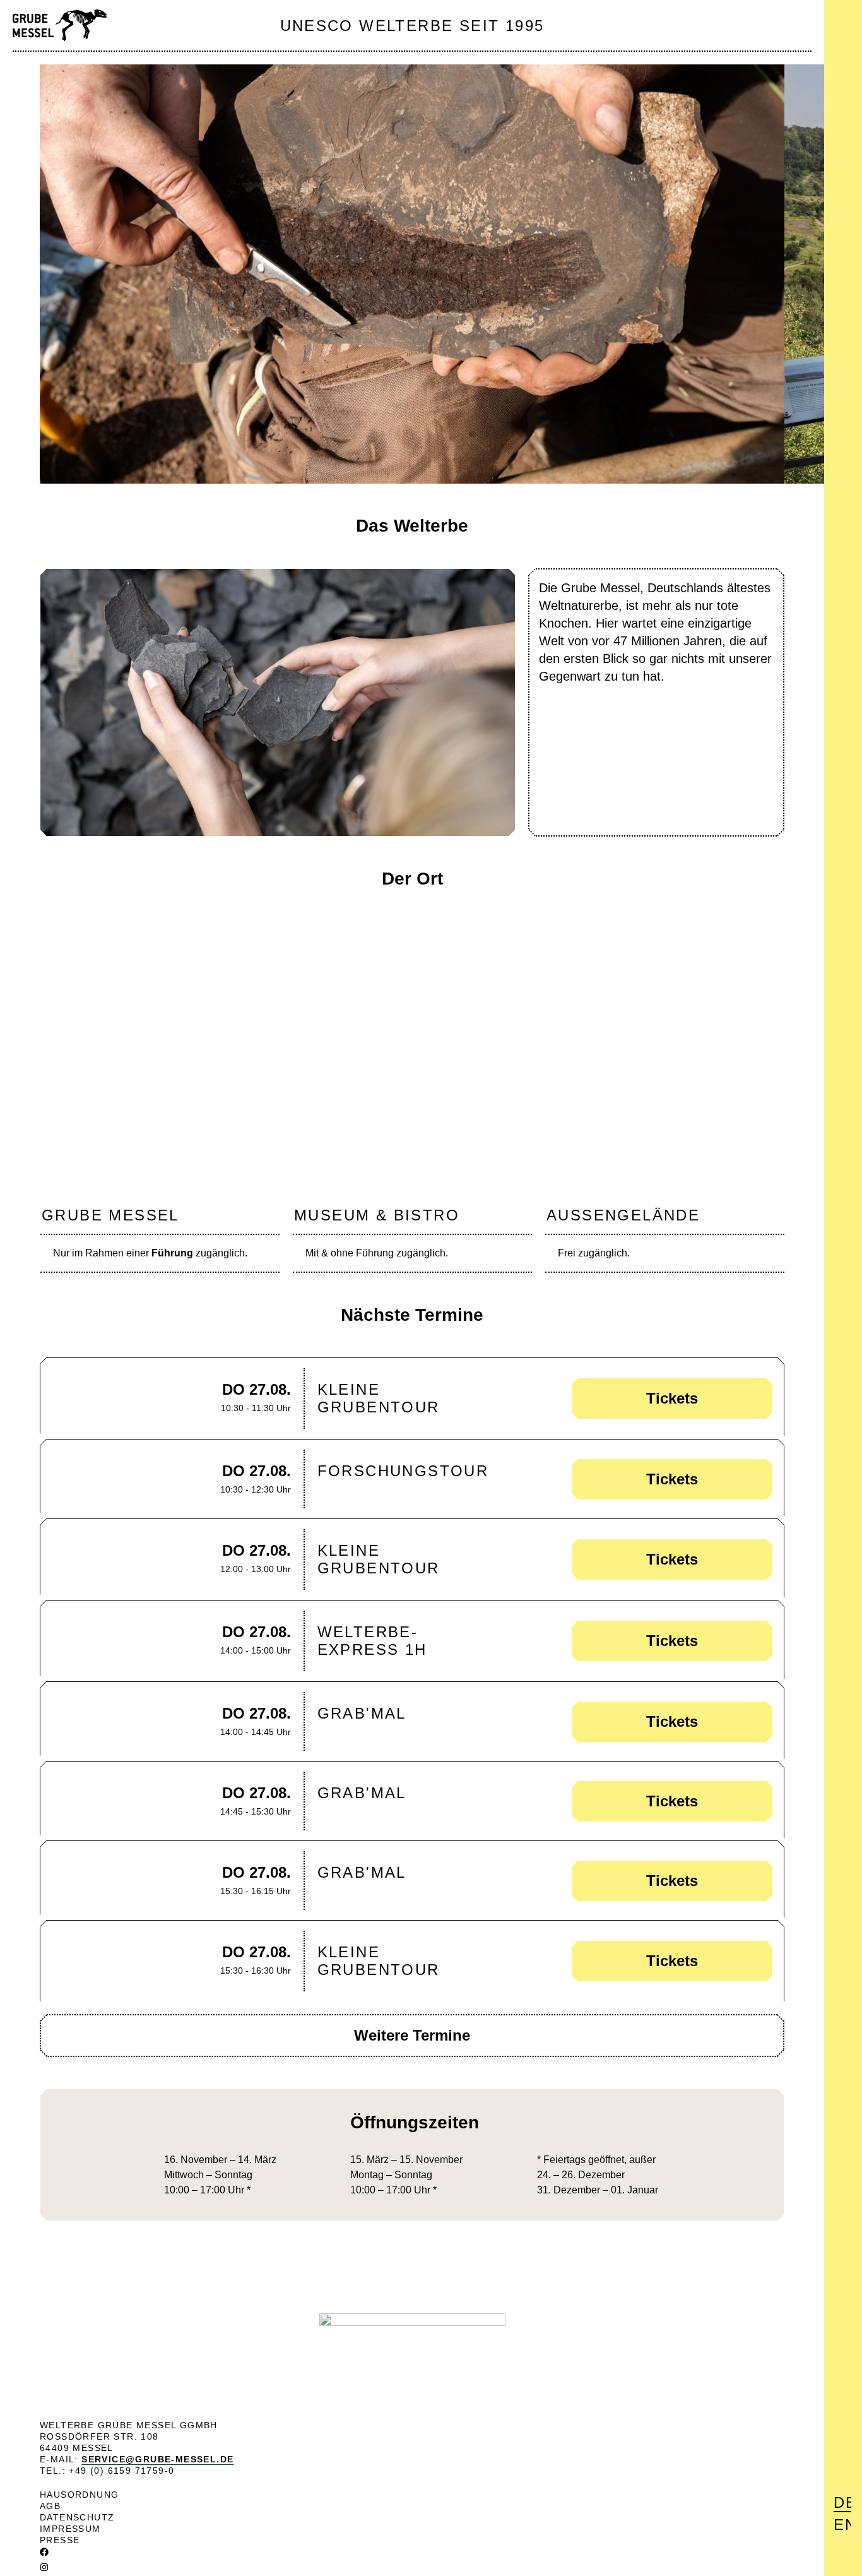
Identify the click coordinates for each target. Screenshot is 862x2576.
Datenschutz (77, 2517)
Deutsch (842, 2502)
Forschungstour (403, 1471)
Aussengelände (623, 1215)
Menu (842, 20)
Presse (60, 2540)
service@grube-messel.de (157, 2459)
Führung (172, 1253)
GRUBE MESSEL (110, 1215)
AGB (50, 2506)
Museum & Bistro (377, 1215)
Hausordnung (79, 2495)
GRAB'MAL (362, 1713)
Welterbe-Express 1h (372, 1641)
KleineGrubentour (379, 1398)
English (842, 2525)
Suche (844, 51)
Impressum (70, 2529)
